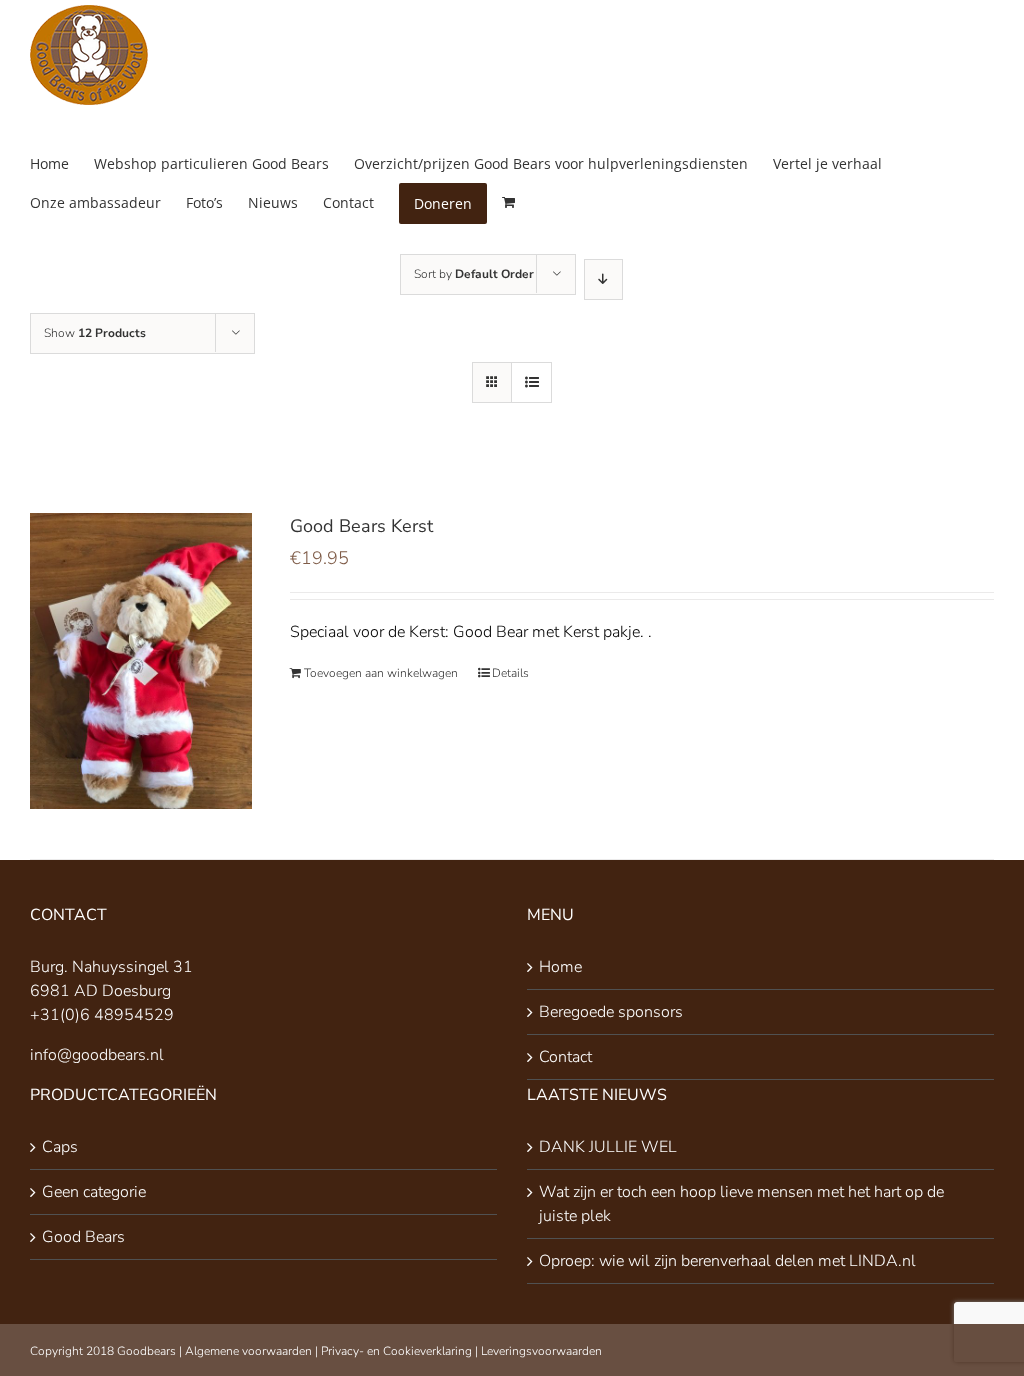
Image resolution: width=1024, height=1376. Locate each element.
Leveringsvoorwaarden (541, 1351)
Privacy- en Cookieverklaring (396, 1351)
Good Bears (83, 1237)
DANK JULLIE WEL (608, 1147)
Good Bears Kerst (361, 526)
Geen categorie (94, 1192)
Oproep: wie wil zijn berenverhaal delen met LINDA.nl (727, 1261)
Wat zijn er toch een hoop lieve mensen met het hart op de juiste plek (741, 1204)
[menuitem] (62, 163)
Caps (60, 1147)
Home (560, 967)
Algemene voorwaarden (248, 1351)
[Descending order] (603, 279)
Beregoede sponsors (611, 1012)
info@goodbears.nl (97, 1055)
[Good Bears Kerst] (141, 661)
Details (510, 673)
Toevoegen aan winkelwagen (381, 673)
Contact (565, 1057)
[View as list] (531, 382)
